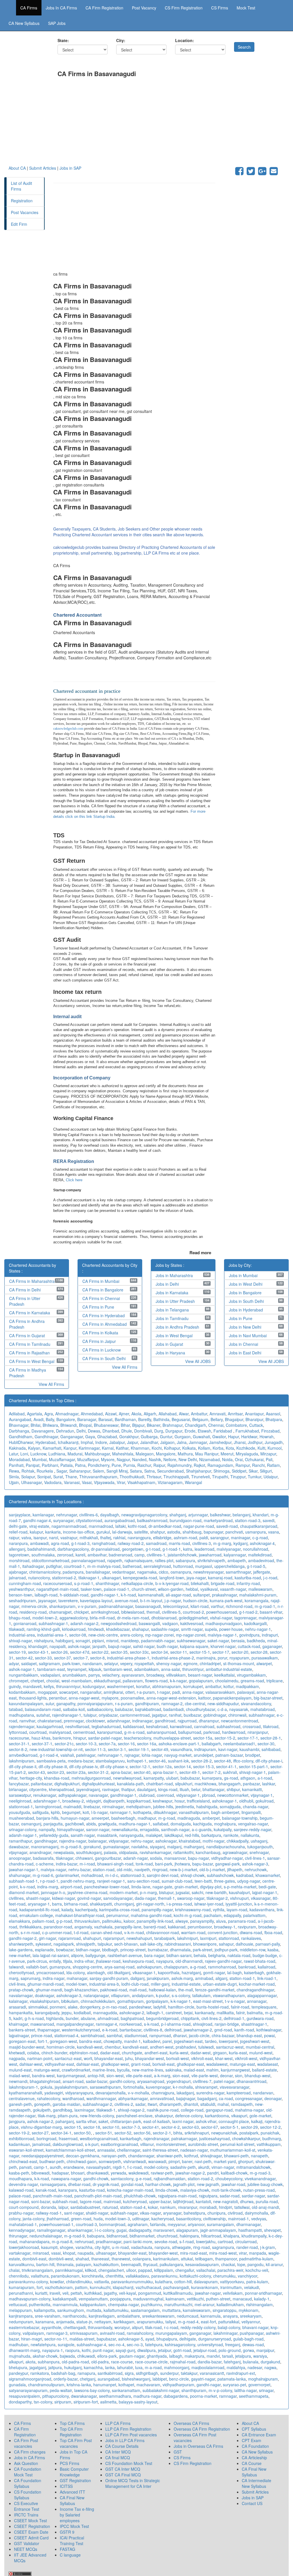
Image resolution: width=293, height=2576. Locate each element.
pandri (213, 2173)
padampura (73, 1572)
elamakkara (19, 1921)
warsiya (260, 2356)
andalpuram (143, 1995)
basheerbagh (123, 1818)
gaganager (272, 1646)
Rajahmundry (179, 1465)
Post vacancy (144, 8)
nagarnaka (147, 1572)
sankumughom (71, 2310)
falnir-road (240, 2007)
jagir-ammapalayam (218, 2230)
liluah (184, 1789)
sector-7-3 (131, 2127)
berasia (238, 1641)
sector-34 (160, 1652)
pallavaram (133, 1681)
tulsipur (90, 1715)
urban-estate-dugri (220, 1984)
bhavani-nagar (255, 2327)
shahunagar (20, 1875)
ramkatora (40, 2373)
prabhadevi (186, 2047)
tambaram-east (51, 1669)
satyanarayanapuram (28, 2390)
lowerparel (228, 2041)
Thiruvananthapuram (98, 1477)
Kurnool (275, 1448)
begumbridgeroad (162, 2018)
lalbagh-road (46, 1595)
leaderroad (204, 1549)
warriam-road (193, 1932)
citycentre (38, 1789)
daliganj (137, 1978)
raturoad (110, 2207)
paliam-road (43, 1921)
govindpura (249, 1635)
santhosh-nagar (175, 1829)
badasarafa (43, 1858)
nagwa (270, 2367)
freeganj (233, 2344)
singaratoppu (224, 2310)
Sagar (62, 1471)
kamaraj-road (220, 1578)
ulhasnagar (106, 2253)
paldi (204, 1538)
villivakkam (176, 1675)
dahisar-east (88, 2064)
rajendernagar (22, 1726)
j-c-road (270, 1578)
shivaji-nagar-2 (131, 2110)
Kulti (261, 1448)
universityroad (210, 2344)
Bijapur (138, 1425)
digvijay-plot (211, 1887)
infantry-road (248, 1583)
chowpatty (113, 2041)
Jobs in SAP (70, 168)
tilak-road (153, 2327)
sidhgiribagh (147, 2373)
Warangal (193, 1482)
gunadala (17, 2385)
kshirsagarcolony (180, 2344)
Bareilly (145, 1419)
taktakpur (189, 2373)
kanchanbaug (208, 1852)
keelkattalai (224, 1675)
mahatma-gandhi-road (151, 1915)
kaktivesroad (192, 1623)
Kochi (157, 1448)
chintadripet (210, 1663)
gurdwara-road (260, 2018)
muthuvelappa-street (172, 1738)
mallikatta (225, 2013)
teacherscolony (137, 1738)
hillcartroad (211, 2236)
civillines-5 (171, 1612)
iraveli (55, 2293)
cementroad (84, 1732)
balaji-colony (229, 2327)
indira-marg (48, 1887)
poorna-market (203, 2396)
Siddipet (239, 1471)
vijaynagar (18, 1852)
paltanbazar (41, 1784)
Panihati (16, 1465)
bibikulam (70, 2001)
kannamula (211, 2316)
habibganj (64, 1641)
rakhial (119, 1538)
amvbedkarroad (23, 1755)
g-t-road (153, 1549)
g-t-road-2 (248, 1612)
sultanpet (201, 1595)
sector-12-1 (140, 1766)
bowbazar (65, 1950)
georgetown (133, 1549)
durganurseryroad (215, 2339)
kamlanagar (43, 1515)
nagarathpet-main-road (57, 1589)
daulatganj (146, 1789)
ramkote (231, 1835)
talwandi (16, 1967)
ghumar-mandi (49, 1990)
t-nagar (164, 1692)
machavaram (148, 2385)
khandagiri (38, 1646)
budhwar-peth (52, 2161)
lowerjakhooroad (24, 2247)
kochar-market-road (257, 1984)
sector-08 (78, 1635)
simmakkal (38, 2007)
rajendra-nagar (73, 1841)
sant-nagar (74, 2213)
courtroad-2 (193, 1612)
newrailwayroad (127, 1778)
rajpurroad (187, 1721)
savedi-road (227, 1526)
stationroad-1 (21, 1807)
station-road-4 (133, 2207)
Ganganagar (72, 1437)
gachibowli (74, 1824)
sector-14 (182, 1766)
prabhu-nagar (21, 2213)
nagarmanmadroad (69, 1526)
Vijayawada (104, 1482)
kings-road (168, 1789)
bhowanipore (205, 1944)
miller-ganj (160, 1984)
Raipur (159, 1465)
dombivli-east (34, 2259)
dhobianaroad (164, 1618)
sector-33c (139, 1652)
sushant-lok (178, 1761)
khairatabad (190, 1841)
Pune (116, 1465)
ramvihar (27, 1721)
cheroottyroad (21, 1972)
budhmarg (272, 2138)
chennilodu (19, 2276)
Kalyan (34, 1448)
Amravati (217, 1414)
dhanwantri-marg (24, 2350)
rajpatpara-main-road (177, 2196)
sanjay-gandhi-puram (109, 1978)
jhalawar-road (108, 1961)
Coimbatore (236, 1425)
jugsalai (183, 1892)
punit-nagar (103, 2350)
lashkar (269, 1784)
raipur (14, 1538)
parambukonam (65, 2276)
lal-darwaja (122, 1532)
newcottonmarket (233, 1795)
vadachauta (142, 2247)
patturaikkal (229, 2322)
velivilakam (233, 2293)
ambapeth (237, 1560)
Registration (22, 201)
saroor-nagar (98, 1829)
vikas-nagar (150, 2213)
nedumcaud (188, 2316)
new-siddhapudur (223, 1704)
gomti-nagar (214, 1972)
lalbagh (176, 2356)
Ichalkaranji (68, 1442)
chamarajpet (60, 1612)
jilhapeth (235, 1869)
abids (91, 1824)
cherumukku (224, 2276)
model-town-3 (117, 2219)
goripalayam (157, 2001)
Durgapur (174, 1431)
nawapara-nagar (66, 2179)
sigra (129, 2373)
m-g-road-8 (62, 2241)
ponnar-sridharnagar (263, 2293)
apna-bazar (121, 1772)
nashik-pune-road (163, 2110)
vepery (126, 1663)
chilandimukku (79, 2282)
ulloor (131, 2270)
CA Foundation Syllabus (28, 2483)
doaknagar (44, 1995)
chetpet (37, 1681)
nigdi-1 (119, 2167)
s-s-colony (181, 1995)
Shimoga (221, 1471)
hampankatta (21, 2013)
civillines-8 (153, 2030)
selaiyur (111, 1663)
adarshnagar (118, 1721)
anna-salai (171, 1669)
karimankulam (166, 2259)
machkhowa (205, 1784)
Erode (190, 1431)
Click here (74, 1180)
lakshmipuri (187, 1938)
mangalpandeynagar (75, 2024)
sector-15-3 (203, 1766)
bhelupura (18, 2367)
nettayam (103, 2322)
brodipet (253, 1755)
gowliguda (107, 1824)
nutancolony (39, 1578)
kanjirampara (21, 2316)
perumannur (117, 1915)
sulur (50, 1704)
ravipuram (247, 1927)
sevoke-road (166, 2241)
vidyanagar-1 (188, 1795)
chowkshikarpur (246, 2138)
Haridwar (249, 1437)
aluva (221, 1921)
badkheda (256, 1641)
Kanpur (70, 1448)
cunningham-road (25, 1583)
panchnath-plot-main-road (98, 2196)
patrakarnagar (184, 2138)
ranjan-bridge (227, 2024)
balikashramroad (152, 1520)
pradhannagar (109, 2241)
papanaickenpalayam (232, 1698)
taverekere (68, 1600)
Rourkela (45, 1471)
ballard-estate (265, 2070)
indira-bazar (67, 1864)
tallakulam (201, 1995)
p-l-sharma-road (176, 2024)
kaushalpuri (239, 1892)
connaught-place (234, 2121)
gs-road (231, 1778)
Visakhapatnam (141, 1482)
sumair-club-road (177, 1881)
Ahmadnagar (67, 1414)
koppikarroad (139, 1801)
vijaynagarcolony (152, 1515)
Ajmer (124, 1414)
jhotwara (182, 1864)
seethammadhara (115, 2396)
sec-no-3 (135, 2344)
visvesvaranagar (234, 2087)
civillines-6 (89, 1515)
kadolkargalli (255, 1623)
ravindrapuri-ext (241, 2373)
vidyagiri (94, 1801)
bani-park (164, 1864)
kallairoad (267, 1967)
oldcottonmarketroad (51, 1560)
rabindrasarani (178, 1944)
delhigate (188, 2339)
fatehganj (232, 2362)
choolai (53, 1681)
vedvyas (259, 2219)
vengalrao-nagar (253, 1824)
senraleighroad (157, 1566)
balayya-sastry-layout (138, 2402)
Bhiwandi (69, 1425)
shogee (67, 2247)
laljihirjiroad (183, 2201)
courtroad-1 (74, 1566)
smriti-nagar (192, 1629)
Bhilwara (50, 1425)
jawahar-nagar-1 (24, 1869)
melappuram (20, 2310)
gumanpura (60, 1967)
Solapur (28, 1477)
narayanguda (131, 1835)
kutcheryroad (135, 2201)
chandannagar (141, 2156)
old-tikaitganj (119, 1972)
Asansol (273, 1414)
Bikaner (154, 1425)
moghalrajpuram (263, 2379)
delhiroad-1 (234, 2018)
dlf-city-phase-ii (23, 1766)
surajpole (66, 2344)
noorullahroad (256, 1549)
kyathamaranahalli (25, 2093)
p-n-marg (148, 1892)
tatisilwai (242, 2207)
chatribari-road (160, 1784)
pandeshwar (140, 2007)
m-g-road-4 (188, 2322)
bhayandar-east (109, 2058)
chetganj (88, 2379)
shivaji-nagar (20, 1641)
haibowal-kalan (162, 1990)
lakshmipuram (22, 1761)
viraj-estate (39, 1526)
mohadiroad (92, 1875)
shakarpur (164, 2116)
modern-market (124, 1892)
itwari (152, 2104)
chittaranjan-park (126, 2121)
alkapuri (16, 2362)
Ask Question (26, 2463)
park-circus (37, 1961)
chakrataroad (50, 1721)
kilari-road (200, 1606)
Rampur (243, 1465)
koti (86, 1812)
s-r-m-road (30, 1932)
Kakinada (17, 1448)
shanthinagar (107, 1583)
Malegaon (145, 1454)
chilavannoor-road (163, 1932)
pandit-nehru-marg (78, 1881)
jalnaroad (17, 1578)
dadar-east (110, 2053)
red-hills (192, 1835)
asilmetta (108, 2402)
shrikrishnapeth (211, 1560)
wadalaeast (268, 2064)
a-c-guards (202, 1829)
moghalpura (225, 1824)
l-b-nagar (99, 1812)
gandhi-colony (122, 2081)
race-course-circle (151, 2362)
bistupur (166, 1892)
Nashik (155, 1459)
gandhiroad (165, 1721)
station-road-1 (242, 1978)
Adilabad (17, 1414)
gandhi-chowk (96, 2179)
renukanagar (45, 1795)
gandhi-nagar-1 (105, 1595)
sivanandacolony (256, 1704)
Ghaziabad (107, 1437)
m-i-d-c (112, 1875)
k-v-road (27, 1887)
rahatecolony (48, 2098)
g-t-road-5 (256, 1566)
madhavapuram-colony (30, 2299)
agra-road (60, 1543)
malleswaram (260, 1589)
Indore (101, 1442)
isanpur (40, 1538)
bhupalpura (167, 2339)
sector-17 (221, 1652)
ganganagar (200, 2333)
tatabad (16, 1709)
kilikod (91, 2270)
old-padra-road (75, 2362)
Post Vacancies (25, 212)
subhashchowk (220, 1875)
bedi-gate (267, 1887)
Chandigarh (195, 1425)
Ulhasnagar (31, 1482)
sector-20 (240, 1652)
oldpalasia (128, 1852)
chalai (14, 2270)
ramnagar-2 (172, 1704)
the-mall (186, 1990)
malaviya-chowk (195, 2190)
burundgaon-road (186, 1520)
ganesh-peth (20, 2104)
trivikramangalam (37, 2270)
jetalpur (165, 2350)
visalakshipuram (44, 2001)
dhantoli (191, 2104)
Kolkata (189, 1448)
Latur (13, 1454)
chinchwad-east (23, 2161)
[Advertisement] (171, 125)
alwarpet (264, 1663)
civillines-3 (202, 1543)
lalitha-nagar (246, 2390)
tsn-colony (43, 2402)
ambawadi (39, 1543)
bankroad (247, 1967)
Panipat (33, 1465)
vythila (219, 1910)
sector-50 (82, 2133)
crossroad (252, 1726)
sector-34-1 (61, 2133)
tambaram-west (118, 1669)
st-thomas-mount (239, 1663)
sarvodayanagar (118, 1898)
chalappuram (176, 1967)
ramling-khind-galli (43, 1629)
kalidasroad (133, 1726)
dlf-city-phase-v (114, 1766)
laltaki (120, 1526)
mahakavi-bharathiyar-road (80, 1915)
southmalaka (43, 1555)
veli (65, 2293)
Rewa (14, 1471)
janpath (99, 1646)
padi (176, 1692)
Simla (14, 1477)
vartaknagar (20, 2253)
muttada (94, 2310)
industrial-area (22, 1635)
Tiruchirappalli (176, 1477)
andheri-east (156, 2053)
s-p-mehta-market (240, 1887)
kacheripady (86, 1910)
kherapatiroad (62, 1789)
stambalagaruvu (110, 1761)
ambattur (213, 1686)
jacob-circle (199, 2035)
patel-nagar (224, 2081)
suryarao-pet (234, 2385)
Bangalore (66, 1419)
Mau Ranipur (207, 1454)
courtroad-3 (86, 2224)
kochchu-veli (257, 2270)
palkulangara (171, 2264)
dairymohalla (257, 2213)
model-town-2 (45, 1618)
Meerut (227, 1454)
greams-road (252, 1681)
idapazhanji (123, 2287)
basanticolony (189, 2219)
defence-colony (189, 2116)
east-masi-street (208, 2001)
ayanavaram (133, 1675)
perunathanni (21, 2293)
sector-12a (162, 1766)
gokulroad (265, 1801)
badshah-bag (63, 2373)
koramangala (257, 1600)
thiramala (65, 2264)
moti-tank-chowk (226, 2190)
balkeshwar (220, 1515)
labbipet (160, 2379)
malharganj (194, 1847)
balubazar (124, 1709)
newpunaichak (224, 2133)
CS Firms (220, 8)
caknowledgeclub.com (68, 729)
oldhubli (246, 1801)
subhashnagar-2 (97, 2104)
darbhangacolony (73, 1549)
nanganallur (91, 1692)
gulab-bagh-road (248, 2339)
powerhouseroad (222, 1612)
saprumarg (30, 1978)
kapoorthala (169, 1972)
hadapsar (60, 2173)
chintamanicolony (45, 1572)
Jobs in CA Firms (61, 8)
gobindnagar (215, 1715)
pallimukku (112, 1921)
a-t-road (265, 1778)
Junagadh (274, 1442)
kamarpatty (154, 1778)
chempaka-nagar (123, 2304)
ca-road (226, 2098)
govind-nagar (89, 1898)
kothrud (191, 2156)
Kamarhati (52, 1448)
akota (30, 2362)
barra (57, 1904)
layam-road (237, 1910)
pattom (81, 2287)
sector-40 (142, 1772)
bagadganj (207, 2098)
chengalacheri (111, 2270)
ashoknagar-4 (262, 1543)
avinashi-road (112, 2333)
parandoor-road (58, 1927)
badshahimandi (41, 1549)
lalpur (63, 2207)
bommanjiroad (112, 2224)
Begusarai (181, 1419)
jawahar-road (233, 2184)
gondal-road (132, 2184)
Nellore (170, 1459)
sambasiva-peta (51, 1761)
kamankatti (252, 1789)
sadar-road (230, 2196)
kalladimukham (230, 2304)
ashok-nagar (79, 1646)
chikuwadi (86, 2356)
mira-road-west (223, 2253)
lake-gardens (21, 1950)
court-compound (24, 2207)
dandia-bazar (210, 2362)
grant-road (141, 2064)
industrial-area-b (104, 1984)
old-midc (124, 1869)
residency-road (33, 1612)
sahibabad (271, 1749)
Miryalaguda (247, 1454)
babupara (96, 2236)
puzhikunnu (152, 2304)
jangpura (17, 2121)
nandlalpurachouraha (226, 1847)
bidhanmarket (142, 2236)
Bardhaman (125, 1419)
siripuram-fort (86, 2402)
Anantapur (254, 1414)
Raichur (144, 1465)
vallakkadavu (137, 2276)
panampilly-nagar (157, 1910)
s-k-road (151, 2024)
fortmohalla (133, 2087)
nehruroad (84, 2241)
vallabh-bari (37, 1967)
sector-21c (64, 1744)
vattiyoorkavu (232, 2282)
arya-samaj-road (119, 1967)
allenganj (17, 1549)
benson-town (21, 1595)
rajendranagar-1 (67, 1715)
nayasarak (239, 1709)
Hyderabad (45, 1442)
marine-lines (104, 2070)
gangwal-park (227, 1864)
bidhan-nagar (88, 1950)
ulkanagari (111, 1578)
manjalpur (265, 2350)
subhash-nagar (124, 2213)
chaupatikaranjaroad (259, 1526)
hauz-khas (41, 1738)
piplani (98, 1641)
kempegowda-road (140, 1578)
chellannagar (129, 2150)
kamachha (93, 2367)
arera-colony (131, 1635)
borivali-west (178, 2058)
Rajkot (199, 1465)
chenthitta (114, 2276)
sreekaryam (251, 2316)
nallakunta (250, 1835)
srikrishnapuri (197, 2133)
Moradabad (19, 1459)
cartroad (225, 2241)
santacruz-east (68, 2058)
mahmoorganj (177, 2367)
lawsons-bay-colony (92, 2390)
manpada (258, 2253)
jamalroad (41, 2144)
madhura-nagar (147, 2396)
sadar (140, 2104)
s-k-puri (92, 2144)
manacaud (242, 2299)
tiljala (68, 1961)
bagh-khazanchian (81, 1990)
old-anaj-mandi (265, 2207)
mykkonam (249, 2310)
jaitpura (55, 2367)
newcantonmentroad (239, 1721)
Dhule (127, 1431)
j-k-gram (268, 2247)
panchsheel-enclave (134, 2116)
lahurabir (125, 2367)
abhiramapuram (167, 1686)
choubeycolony (229, 2179)
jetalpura (243, 2356)
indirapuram (205, 1749)
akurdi (204, 2167)
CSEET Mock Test (30, 2520)
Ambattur (199, 1414)
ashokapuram (149, 1967)
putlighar (54, 1566)
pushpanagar (252, 2333)
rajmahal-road (183, 2362)
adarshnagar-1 (47, 1801)
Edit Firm (19, 224)
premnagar (74, 1721)
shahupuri (92, 1938)
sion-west (115, 2076)
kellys (49, 1686)
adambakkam (146, 1669)
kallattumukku (116, 2310)
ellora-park (107, 2356)
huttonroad (183, 1566)
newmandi (18, 2081)
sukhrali (230, 1772)
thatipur (128, 1789)
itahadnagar (33, 1566)
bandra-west (43, 2076)
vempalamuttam (93, 2299)
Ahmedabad (92, 1414)
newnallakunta (125, 1829)
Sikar (253, 1471)
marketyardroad (218, 1520)
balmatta (255, 2013)
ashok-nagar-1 (22, 1669)
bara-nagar (154, 1955)
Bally (50, 1419)
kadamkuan (19, 2144)
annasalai (106, 2150)
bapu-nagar (198, 1858)
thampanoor (226, 2259)
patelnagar (86, 1755)
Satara (136, 1471)
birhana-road (76, 1904)
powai (269, 2035)
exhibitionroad (22, 2138)
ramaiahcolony (140, 2333)
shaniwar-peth (169, 2156)
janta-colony (33, 2219)
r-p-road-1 (49, 1881)
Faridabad (223, 1431)
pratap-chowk (21, 1990)
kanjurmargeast (71, 2076)
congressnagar (249, 2098)
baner (187, 2161)
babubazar (190, 1778)
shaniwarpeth (21, 1944)
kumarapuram (22, 2287)
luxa (139, 2367)
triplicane (275, 1681)
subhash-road (65, 2201)
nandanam (92, 1663)
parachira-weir (230, 2270)
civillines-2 (124, 2104)
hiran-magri (32, 2339)
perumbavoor (200, 1927)
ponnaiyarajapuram (95, 1704)
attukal (187, 2259)
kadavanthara (262, 1910)
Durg (159, 1431)
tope (241, 2264)
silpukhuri (184, 1784)
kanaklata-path (130, 1784)
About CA (17, 168)
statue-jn (84, 2322)
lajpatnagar (19, 2035)
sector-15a (203, 1738)
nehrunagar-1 (110, 1755)
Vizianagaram (170, 1482)
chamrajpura (163, 2093)
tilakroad (271, 1726)
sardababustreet (85, 2207)
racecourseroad (58, 1583)
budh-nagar (167, 1646)
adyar (14, 1663)
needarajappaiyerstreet (42, 2156)
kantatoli (203, 2201)
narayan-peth (114, 2156)
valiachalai (206, 2270)
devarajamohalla (111, 2093)
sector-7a (107, 1744)
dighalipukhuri (67, 1784)
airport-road (71, 1887)
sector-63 (190, 2127)
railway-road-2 (131, 1543)
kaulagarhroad (50, 1726)
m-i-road (87, 1864)
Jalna (182, 1442)
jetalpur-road (205, 2350)
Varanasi (72, 1482)
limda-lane (141, 1887)
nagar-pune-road (199, 1526)
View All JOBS (198, 1361)
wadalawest (217, 2064)
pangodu (256, 2264)
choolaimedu (227, 1681)
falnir (240, 2013)
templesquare (264, 2007)
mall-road (138, 1990)
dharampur (209, 1721)
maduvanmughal (148, 2299)
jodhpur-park (226, 1950)
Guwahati (201, 1437)
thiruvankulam (87, 1921)
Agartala (34, 1414)
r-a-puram (146, 1692)
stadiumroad (136, 2035)
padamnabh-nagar (158, 1641)
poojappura (120, 2299)
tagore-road (91, 2201)
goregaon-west (63, 2041)
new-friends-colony (97, 2116)
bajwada (67, 2356)
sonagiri (83, 1641)
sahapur (226, 1944)
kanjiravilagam (102, 2316)
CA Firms (29, 8)
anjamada (65, 2322)
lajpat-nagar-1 (265, 1892)
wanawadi (157, 2161)
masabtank (107, 1835)
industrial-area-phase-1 (128, 1658)
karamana (45, 2322)
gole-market (260, 2116)
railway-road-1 (49, 2213)
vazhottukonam (59, 2287)
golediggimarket (193, 1618)
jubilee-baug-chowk (265, 2184)
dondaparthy (20, 2402)
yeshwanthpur (21, 1589)
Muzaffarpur (88, 1459)
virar (243, 2253)
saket (103, 2121)
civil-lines (17, 1984)
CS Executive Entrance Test (27, 2506)
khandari (261, 1515)
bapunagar (213, 1532)
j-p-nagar (173, 1600)
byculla (123, 2070)
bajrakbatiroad (148, 1709)
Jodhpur (255, 1442)
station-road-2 (200, 2179)
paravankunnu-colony (28, 2282)
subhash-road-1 (23, 1881)
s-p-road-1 (84, 1583)
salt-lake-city (151, 1944)
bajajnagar (186, 2098)
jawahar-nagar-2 (190, 2173)
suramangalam (220, 2224)
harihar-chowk (158, 2184)
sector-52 (123, 2133)
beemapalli (131, 2264)
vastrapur (69, 1538)
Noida (227, 1459)
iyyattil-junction (239, 1904)
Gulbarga (149, 1437)
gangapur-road (219, 2110)
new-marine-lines (148, 2070)
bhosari (78, 2173)
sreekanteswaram (158, 2316)
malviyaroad (60, 1732)
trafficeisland (198, 1801)
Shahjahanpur (199, 1471)
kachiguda (202, 1824)
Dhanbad (111, 1431)
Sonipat (44, 1477)
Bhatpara (274, 1419)
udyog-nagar (249, 1881)
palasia (110, 1852)
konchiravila (93, 2276)
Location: (185, 40)
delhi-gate (18, 1526)
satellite (141, 1532)
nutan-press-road (259, 2190)
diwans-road (251, 1932)
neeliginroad (20, 1801)
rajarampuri (114, 1938)
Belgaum (200, 1419)
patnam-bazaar (229, 1755)
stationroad (229, 1938)
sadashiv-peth (183, 2167)
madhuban (19, 2344)
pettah (76, 2293)
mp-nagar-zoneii (191, 1635)
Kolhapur (172, 1448)
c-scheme (45, 1864)
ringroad (160, 1869)
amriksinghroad (105, 1612)
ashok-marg (182, 1978)
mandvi (213, 2356)
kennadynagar (22, 2230)
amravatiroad (162, 2098)
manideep (130, 1641)
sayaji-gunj (125, 2350)
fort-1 (43, 2041)
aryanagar (172, 2213)
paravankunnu (164, 2276)
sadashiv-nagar (165, 1629)
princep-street (133, 1950)
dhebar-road (79, 2184)
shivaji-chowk (193, 1875)
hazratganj (191, 1972)
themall (153, 1612)
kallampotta (44, 2310)
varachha (84, 2247)
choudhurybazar (201, 1709)
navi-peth (203, 2161)
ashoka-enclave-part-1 (179, 1744)
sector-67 (210, 2127)
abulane (88, 2018)
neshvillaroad (77, 1726)
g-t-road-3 (80, 1543)
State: (63, 40)
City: (121, 40)
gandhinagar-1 (123, 1795)
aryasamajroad (151, 2081)
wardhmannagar (101, 2098)
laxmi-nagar (183, 2121)
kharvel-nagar (223, 1646)
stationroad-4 (66, 2035)
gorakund (92, 1847)
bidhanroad (117, 2236)
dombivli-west (61, 2259)
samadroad (156, 1543)
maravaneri (164, 2230)
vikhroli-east (202, 2058)
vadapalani (50, 1675)
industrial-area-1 (52, 1635)
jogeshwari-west (255, 2041)
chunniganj (124, 1904)
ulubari (172, 1778)
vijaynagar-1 (262, 1795)
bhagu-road (19, 1618)
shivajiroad (203, 2024)
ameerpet (100, 1818)
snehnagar (259, 1852)
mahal (223, 2104)
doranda (48, 2207)
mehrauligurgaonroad (91, 1778)
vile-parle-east (139, 2076)
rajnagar (132, 1755)
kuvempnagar (158, 2087)
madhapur (147, 1818)
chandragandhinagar (255, 1990)
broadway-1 (225, 1927)
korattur (143, 1686)
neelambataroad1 (239, 1744)
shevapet (272, 2230)
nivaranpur (188, 2207)
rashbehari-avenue (125, 1955)
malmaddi (72, 1807)
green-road (81, 2219)
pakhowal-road (114, 1990)
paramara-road (242, 1921)
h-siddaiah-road (74, 1595)
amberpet (211, 1818)
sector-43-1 (38, 1652)
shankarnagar (80, 2230)
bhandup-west (258, 2076)
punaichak (270, 2133)
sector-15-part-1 (254, 1766)
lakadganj (185, 2093)
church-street (144, 1589)
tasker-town (91, 1589)
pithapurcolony (56, 2396)
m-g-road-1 (265, 1606)
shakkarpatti (101, 1904)
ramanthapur (20, 1841)
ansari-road (73, 2081)
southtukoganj (89, 1852)
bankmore (62, 1738)
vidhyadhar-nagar (227, 1858)
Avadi (38, 1419)
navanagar (98, 1795)
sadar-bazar (97, 2081)
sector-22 (100, 1652)
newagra (129, 1515)
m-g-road (167, 1818)
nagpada (17, 2058)
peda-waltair (61, 2390)
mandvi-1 (132, 2041)
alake (73, 2007)
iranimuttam (231, 2287)
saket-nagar (218, 1641)
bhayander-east (132, 2253)
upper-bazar (160, 2201)
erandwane (74, 2167)
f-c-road (134, 2167)
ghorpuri (246, 2161)
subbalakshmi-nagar (161, 2390)
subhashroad (228, 1726)
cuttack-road (249, 1646)
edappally (232, 1915)
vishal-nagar (221, 1618)
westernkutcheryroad (81, 2030)
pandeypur (18, 2373)
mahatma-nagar (249, 2110)
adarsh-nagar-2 (84, 1623)
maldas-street (82, 2339)
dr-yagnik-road (106, 2184)
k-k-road (42, 2179)
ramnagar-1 (120, 1812)
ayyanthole (51, 2327)
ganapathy (66, 1704)
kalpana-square (194, 1646)
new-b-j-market (183, 1869)
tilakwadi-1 (106, 2110)
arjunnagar (198, 1515)
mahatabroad (263, 1709)
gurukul (103, 1532)
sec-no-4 (116, 2344)
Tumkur (255, 1477)
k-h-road (128, 1595)
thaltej (106, 1538)
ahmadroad (108, 2018)
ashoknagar (166, 1841)
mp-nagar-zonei (159, 1635)
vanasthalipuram (194, 1812)
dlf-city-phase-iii (53, 1766)
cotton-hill (183, 2282)
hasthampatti (250, 2230)
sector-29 (249, 2127)
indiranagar (142, 1721)
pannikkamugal (69, 2270)
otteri (130, 1692)
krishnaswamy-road (193, 1910)
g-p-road (64, 1921)
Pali (269, 1459)
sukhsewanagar (191, 1641)
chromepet (19, 1681)
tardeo (211, 2041)
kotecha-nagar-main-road (130, 2190)
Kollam (204, 1448)
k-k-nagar (178, 1681)
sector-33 (43, 1658)
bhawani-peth (236, 2156)
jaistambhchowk (182, 1555)
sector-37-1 (42, 1744)
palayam (84, 2264)
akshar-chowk (45, 2356)
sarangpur (219, 1538)
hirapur (80, 1738)
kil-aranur (274, 2264)
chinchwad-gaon (82, 2161)
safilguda (40, 1812)
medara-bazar (81, 1761)
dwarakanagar (84, 2396)
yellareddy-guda (54, 1835)
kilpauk (95, 1669)
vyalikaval (209, 1589)
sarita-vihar (86, 2121)
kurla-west (179, 2053)
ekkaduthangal (107, 1681)
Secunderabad (170, 1471)
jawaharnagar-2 (198, 2030)
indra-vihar (84, 1961)
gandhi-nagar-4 (37, 1520)
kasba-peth (19, 2173)
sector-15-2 (225, 1738)
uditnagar (141, 2219)
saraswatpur (20, 1795)
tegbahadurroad (106, 1726)
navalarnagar (21, 1995)
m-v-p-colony (220, 2390)
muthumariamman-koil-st (233, 2150)
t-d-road (81, 1932)
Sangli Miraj (117, 1471)
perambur (58, 1698)
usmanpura (256, 1532)
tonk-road (144, 1864)
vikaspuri (239, 2116)
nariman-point (40, 2058)
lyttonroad (18, 1732)
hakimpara (189, 2236)
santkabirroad (110, 2373)
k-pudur (163, 1995)
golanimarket (67, 1875)
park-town (71, 1663)
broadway (155, 1675)
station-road (104, 1869)
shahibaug (192, 1532)
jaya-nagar (196, 1578)
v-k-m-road (134, 1932)
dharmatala (180, 1950)
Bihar (125, 1425)
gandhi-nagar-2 (23, 1938)
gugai (121, 2230)
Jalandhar (149, 1442)
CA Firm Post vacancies (26, 2443)
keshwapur (163, 1801)
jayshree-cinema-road (87, 1892)
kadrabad (245, 1875)
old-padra (100, 2362)
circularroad (246, 2241)
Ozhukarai (254, 1459)
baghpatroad (132, 2018)
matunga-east (242, 2064)
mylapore (110, 1698)
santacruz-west (230, 2047)
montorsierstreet (171, 2144)
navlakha (139, 1847)
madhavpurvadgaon (224, 1623)
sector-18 (92, 2127)
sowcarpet (69, 1692)
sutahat (43, 1715)
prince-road (42, 2035)
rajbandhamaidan (170, 2179)
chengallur (185, 2270)
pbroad (208, 1795)
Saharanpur (80, 1471)
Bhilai (35, 1425)
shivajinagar (211, 2156)
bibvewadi (40, 2173)
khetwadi (17, 2053)
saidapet (29, 1663)
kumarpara (212, 1778)
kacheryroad (163, 2219)
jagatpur (159, 1715)
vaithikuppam (269, 2144)
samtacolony (122, 2179)
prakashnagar (224, 1595)
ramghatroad (104, 1543)
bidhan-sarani (179, 1955)
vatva (26, 1538)
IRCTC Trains (26, 2515)
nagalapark (64, 1944)
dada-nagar (145, 1898)
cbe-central (195, 1704)
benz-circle (179, 2379)
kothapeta (142, 1812)
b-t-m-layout (151, 1600)
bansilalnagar (98, 1572)
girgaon (220, 2053)
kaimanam (175, 2299)
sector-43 (36, 1772)
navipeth (142, 1869)
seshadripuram (22, 1600)
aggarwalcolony (74, 1618)
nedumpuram (21, 2322)
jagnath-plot (184, 2184)
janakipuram (158, 1978)
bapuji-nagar (119, 1646)
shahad (82, 2259)
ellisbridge (162, 1538)
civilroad (235, 2213)
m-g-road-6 (43, 1875)
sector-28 (259, 1652)
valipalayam (33, 2333)
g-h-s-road (34, 2018)
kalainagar (18, 2001)
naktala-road (239, 1955)
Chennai (216, 1425)
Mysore (108, 1459)
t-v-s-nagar (235, 2001)
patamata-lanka (232, 2379)
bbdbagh (110, 1950)
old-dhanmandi (189, 1961)
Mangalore (166, 1454)
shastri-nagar (38, 1898)
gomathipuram (130, 2001)
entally (55, 1961)
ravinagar (111, 1789)
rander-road (247, 2247)
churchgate (132, 2053)
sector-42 (24, 1658)
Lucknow (38, 1454)
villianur (147, 2144)
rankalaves (251, 1938)
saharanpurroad (161, 1732)
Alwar (184, 1414)
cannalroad (204, 1726)
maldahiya (236, 2367)
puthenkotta (40, 2304)
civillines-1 (156, 1555)
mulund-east (20, 2070)
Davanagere (43, 1431)
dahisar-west (31, 2064)
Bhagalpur (234, 1419)
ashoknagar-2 (132, 2013)
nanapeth (260, 2156)
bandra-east (90, 2041)
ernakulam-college (36, 1915)
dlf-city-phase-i (269, 1761)
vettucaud (18, 2304)
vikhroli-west (246, 2058)
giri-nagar (47, 1938)
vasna (274, 1532)
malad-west (19, 2076)
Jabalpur (117, 1442)
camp (139, 1555)
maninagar (240, 1538)
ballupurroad (190, 1732)
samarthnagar (238, 1572)
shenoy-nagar (169, 1663)
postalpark (249, 2133)
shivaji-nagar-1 (253, 1772)
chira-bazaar (223, 2035)
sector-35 (119, 1652)
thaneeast (100, 2259)
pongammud (150, 2293)
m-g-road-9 (71, 1847)
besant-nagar (200, 1675)
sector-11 (179, 1652)
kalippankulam (93, 2304)
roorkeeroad (130, 2024)
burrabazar (158, 1950)
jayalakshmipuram (71, 2087)
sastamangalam (145, 2310)
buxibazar (192, 1715)
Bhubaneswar (106, 1425)
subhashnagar (262, 1715)
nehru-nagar (142, 1841)
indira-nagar (54, 1978)
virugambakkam (251, 1675)
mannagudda (105, 2013)
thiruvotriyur (193, 1669)
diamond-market (24, 1892)
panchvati (234, 1532)
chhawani (84, 1858)
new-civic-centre (103, 1635)
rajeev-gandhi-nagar (223, 1961)
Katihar (122, 1448)
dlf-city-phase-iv (83, 1766)
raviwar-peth (162, 2173)
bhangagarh (230, 1784)
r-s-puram (124, 1704)
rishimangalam (259, 2304)
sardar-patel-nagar (105, 1738)
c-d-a (222, 1709)
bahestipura (194, 2213)
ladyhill (160, 2007)
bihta (178, 2133)
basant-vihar (271, 1612)
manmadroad (101, 1526)
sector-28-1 (271, 1738)
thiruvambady (100, 2327)
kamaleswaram (197, 2310)
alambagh (96, 1972)
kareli (80, 1555)
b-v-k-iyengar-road (172, 1583)
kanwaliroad (181, 1726)
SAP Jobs (57, 23)
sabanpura (185, 1560)
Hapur (233, 1437)
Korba (218, 1448)
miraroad (41, 2253)
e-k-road (110, 2030)
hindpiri (225, 2207)
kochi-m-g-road (188, 1915)
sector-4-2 (171, 2127)
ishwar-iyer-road (209, 1904)
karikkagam (124, 2322)
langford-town (172, 1578)
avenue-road (126, 1600)
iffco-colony (243, 1761)
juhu (129, 2058)
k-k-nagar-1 (181, 2001)
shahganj (178, 1515)
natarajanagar (96, 1995)
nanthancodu (75, 2316)
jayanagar (47, 1600)
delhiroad (173, 2030)
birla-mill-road (102, 1618)
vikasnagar (261, 1898)
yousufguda (19, 1812)
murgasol (204, 1566)
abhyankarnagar (133, 2098)
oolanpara (142, 2259)
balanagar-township (240, 1818)
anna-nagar (193, 1692)
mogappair (47, 1692)
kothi (86, 2350)
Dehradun (65, 1431)
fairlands (158, 2224)
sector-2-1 (162, 2133)
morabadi (208, 2207)
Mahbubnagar (97, 1454)
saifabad (161, 1824)
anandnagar (40, 1852)
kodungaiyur (94, 1686)
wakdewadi (138, 2173)
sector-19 (17, 1652)
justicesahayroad (214, 2138)
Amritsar (235, 1414)
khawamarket (268, 1875)
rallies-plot (164, 1560)
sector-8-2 (18, 1749)
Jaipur (132, 1442)
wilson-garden (171, 1589)
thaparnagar (48, 2030)
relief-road (18, 1532)
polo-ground (230, 2350)
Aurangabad (20, 1419)
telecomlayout (176, 1606)
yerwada (118, 2173)
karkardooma (217, 2116)
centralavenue (22, 2098)
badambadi (174, 1709)
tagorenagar (245, 1618)
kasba (273, 1950)
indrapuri (270, 1635)
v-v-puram (87, 1606)
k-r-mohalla (183, 2087)
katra (188, 1549)
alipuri (137, 2327)
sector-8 (97, 1658)
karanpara (68, 2190)
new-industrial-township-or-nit (56, 1749)
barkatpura (211, 1835)
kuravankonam (205, 2287)
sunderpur (169, 2373)
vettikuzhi (195, 2299)
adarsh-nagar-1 (23, 1835)
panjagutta (53, 1824)
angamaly (83, 1927)
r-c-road (171, 2327)
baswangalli (149, 1623)
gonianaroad (25, 1623)
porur (222, 1658)
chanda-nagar (256, 1807)
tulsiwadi (206, 2047)
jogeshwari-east (188, 2041)
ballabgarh (211, 1744)
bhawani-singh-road (115, 1864)
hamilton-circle (181, 2007)
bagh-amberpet (225, 1812)
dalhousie (245, 1944)
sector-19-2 (19, 2133)
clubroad (147, 1795)
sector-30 (266, 1744)
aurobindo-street (203, 2144)
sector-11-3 (95, 1749)
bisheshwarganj (136, 2379)
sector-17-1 (248, 1738)
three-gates (224, 1881)
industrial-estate (186, 1984)
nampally (47, 1829)
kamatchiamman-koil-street (70, 2150)
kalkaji (257, 2121)
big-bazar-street (268, 1698)
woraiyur (122, 2327)
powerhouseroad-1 (56, 2224)
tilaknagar (65, 1858)
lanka (110, 2367)
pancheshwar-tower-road (107, 1887)
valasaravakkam (220, 1692)
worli (88, 2058)
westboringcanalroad (99, 2138)
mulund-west (261, 2053)
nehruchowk (256, 1869)
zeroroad (65, 1555)
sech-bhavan (126, 1944)
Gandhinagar (46, 1437)
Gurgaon (183, 1437)
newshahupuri (139, 1938)
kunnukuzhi (100, 2287)
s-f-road (187, 2241)
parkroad (212, 1732)
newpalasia (64, 1852)
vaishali (67, 1755)
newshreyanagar (208, 1572)
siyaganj (157, 1847)
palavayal (246, 1692)
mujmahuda (20, 2356)
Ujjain (14, 1482)
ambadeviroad (261, 1560)
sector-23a (76, 1772)
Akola (136, 1414)
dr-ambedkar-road (165, 1526)
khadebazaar (118, 1629)
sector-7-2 (211, 1772)
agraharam (138, 2224)
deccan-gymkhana (83, 2156)
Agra (49, 1414)
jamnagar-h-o (53, 1892)
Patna (80, 1465)
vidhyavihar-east (59, 2064)
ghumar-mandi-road (45, 1984)
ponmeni (58, 2007)
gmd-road (223, 2030)
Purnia (129, 1465)
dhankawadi (98, 2173)
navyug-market (178, 1755)
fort (40, 2287)
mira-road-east (193, 2253)
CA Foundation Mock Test (28, 2472)
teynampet (77, 1669)
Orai (239, 1459)
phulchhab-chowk (140, 2196)
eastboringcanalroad (119, 2144)
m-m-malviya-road (104, 1566)
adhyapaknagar (72, 1795)
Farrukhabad (247, 1431)
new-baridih (216, 1892)
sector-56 (142, 2133)
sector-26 (59, 1652)
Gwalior (219, 1437)
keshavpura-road (138, 1961)
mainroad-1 (238, 2219)
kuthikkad (93, 2293)
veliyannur (251, 2322)
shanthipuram (194, 2390)
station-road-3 (248, 1520)
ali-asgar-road (178, 1595)
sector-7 (81, 1658)
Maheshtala (123, 1454)
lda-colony (76, 1972)
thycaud (150, 2264)
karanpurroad (110, 1732)
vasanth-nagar (233, 1589)
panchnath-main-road (53, 2196)
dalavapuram (206, 2282)
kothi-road (137, 1526)
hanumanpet (105, 2385)
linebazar (92, 1807)
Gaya (90, 1437)
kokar (153, 2207)
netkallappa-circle (137, 1583)
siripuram (63, 2402)
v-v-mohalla (138, 2093)
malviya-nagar (53, 1869)
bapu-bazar (203, 1864)
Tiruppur (238, 1477)
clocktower (95, 1721)
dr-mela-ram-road (133, 1618)
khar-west (224, 2058)
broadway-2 (73, 1801)
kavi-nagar (228, 1749)
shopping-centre (87, 1967)
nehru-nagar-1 (258, 1629)
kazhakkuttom (106, 2264)
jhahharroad (58, 2219)
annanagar (257, 2001)
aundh (56, 2167)
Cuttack (256, 1425)
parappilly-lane (128, 1927)
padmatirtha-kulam (256, 2259)
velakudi (252, 2287)
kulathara (164, 2282)
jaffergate (262, 1572)
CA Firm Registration (104, 8)
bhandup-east (249, 2035)
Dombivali (143, 1431)
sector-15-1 (200, 1652)
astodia (174, 1532)
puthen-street (218, 2299)
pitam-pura (68, 2116)
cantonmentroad (135, 1715)
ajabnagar (18, 1572)
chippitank (190, 2018)
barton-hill (45, 2264)
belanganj (241, 1515)
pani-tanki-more (138, 2241)
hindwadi (96, 1629)
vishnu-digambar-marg (41, 2127)
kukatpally (223, 1829)
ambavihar (97, 1555)
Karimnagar (89, 1448)
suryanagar (63, 1520)
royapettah (144, 1663)
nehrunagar (67, 1515)
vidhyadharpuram (178, 2385)
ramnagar (228, 2396)
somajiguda (230, 1807)
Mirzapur (268, 1454)
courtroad (38, 1732)
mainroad (112, 2201)
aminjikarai (113, 1692)
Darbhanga (19, 1431)
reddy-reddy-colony (198, 2327)
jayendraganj (88, 1789)
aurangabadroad (120, 1520)
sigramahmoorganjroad (30, 2379)
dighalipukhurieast (98, 1784)
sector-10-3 (86, 1744)
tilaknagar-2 (217, 1898)
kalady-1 (262, 2299)
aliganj (221, 1978)
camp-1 (41, 2167)
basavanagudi (148, 1606)
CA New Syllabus (24, 23)
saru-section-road (143, 1881)
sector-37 (63, 1658)
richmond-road (239, 1606)
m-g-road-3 (260, 2173)
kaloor (129, 1921)
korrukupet (193, 1686)
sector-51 (104, 2133)
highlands (55, 2018)
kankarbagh (131, 2138)
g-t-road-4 (49, 1755)
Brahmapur (173, 1425)
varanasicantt (212, 2373)
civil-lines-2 (211, 2018)
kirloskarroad (74, 1629)
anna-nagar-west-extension (171, 1698)
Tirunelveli (200, 1477)
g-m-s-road (134, 1732)
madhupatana (21, 1715)
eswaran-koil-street (26, 2150)
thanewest (121, 2259)
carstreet (174, 2013)
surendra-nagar (210, 2093)
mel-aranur (204, 2304)
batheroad (132, 1566)
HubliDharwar (21, 1442)
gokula (46, 2087)
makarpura (194, 2356)
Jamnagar (198, 1442)
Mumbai (39, 1459)
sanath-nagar (83, 1835)
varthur (217, 1606)
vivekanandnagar (260, 2179)
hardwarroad (234, 1732)
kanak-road (46, 2190)
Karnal (108, 1448)
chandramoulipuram (46, 2385)
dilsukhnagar (165, 1812)
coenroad (165, 1795)
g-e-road (143, 2179)
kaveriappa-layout (96, 1600)
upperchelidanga (229, 1566)
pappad (145, 2270)
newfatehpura (43, 2344)
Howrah (267, 1437)
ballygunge (95, 1955)
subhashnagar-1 (53, 1623)
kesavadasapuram (202, 2264)
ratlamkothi (183, 1852)
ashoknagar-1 (224, 1801)
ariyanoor (196, 2224)
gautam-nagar (132, 2356)
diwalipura (146, 2350)
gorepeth (42, 2104)
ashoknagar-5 (131, 2339)
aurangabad (109, 2379)
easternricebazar (24, 2327)
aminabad (204, 1978)
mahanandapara (34, 2241)
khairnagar (18, 2024)
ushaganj (259, 1841)
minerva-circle (34, 1606)
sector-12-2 (270, 2127)
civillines (16, 1898)
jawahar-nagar (208, 2293)
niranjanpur (258, 1732)
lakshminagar (225, 2333)
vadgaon (170, 1623)
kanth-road (244, 2030)
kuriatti (41, 2293)
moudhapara (20, 2179)
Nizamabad (209, 1459)
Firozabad (270, 1431)
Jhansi (240, 1442)
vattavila (102, 2282)
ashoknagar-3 (69, 1995)
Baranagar (87, 1419)
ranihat (175, 1715)
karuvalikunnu (21, 2264)
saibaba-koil (74, 1709)
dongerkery (90, 2007)
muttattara (171, 2310)
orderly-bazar (66, 2379)
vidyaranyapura (79, 2093)
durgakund (270, 2362)
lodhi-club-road (135, 1984)
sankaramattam (126, 2390)
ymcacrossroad (50, 1972)
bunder (72, 2018)
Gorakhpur (129, 1437)
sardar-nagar (253, 2196)
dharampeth (170, 2104)
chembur (113, 2047)
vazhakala (103, 1927)
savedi (269, 1520)
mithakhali (89, 1538)
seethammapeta (254, 2396)
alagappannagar (262, 1995)
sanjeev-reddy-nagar (253, 1829)
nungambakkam (23, 1675)
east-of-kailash (157, 2121)
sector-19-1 (139, 1749)
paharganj (65, 2121)
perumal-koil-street (237, 2144)
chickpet (81, 1612)
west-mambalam (77, 1681)
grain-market (186, 1887)
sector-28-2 (201, 1761)
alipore (77, 1955)
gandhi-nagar (209, 2385)
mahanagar (77, 1978)
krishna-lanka (79, 2385)
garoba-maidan (67, 2104)
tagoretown (19, 1555)
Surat (58, 1477)
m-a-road (153, 2367)
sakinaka (173, 2070)
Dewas (94, 1431)
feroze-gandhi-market (215, 1990)
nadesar (255, 2367)
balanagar (97, 1841)
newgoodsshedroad (119, 1623)
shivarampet (206, 2087)
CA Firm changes (30, 2452)
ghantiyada (157, 2356)
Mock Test (246, 8)
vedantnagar (123, 1572)
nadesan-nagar (194, 2150)
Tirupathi (220, 1477)
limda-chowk (167, 2190)
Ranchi (258, 1465)
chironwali (237, 1715)
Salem (98, 1471)
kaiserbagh (254, 1972)
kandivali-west (90, 2047)
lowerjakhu (206, 2241)
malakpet (154, 1835)
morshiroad (19, 1560)
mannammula (65, 2304)
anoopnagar (20, 1858)
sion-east (181, 2076)
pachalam (213, 1915)
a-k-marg (162, 2076)
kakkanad (177, 1927)
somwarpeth (110, 2161)
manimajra (206, 1658)
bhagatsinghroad (45, 2081)
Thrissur (154, 1477)
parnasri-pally (268, 1944)
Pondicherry (99, 1465)
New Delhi (188, 1459)
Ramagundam (220, 1465)
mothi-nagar (213, 1841)
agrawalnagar (235, 1852)
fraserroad (68, 2138)
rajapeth (115, 1560)
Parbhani (50, 1465)
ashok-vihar (206, 2121)
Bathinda (161, 1419)
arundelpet (203, 1755)
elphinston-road (84, 2053)
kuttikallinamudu (178, 2293)
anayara (230, 2316)
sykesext (43, 1944)
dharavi (180, 2035)
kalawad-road (21, 2190)
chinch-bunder (54, 2053)
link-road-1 (267, 1978)
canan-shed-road (106, 1932)
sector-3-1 (117, 1749)
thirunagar (18, 2236)
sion (239, 2076)
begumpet (71, 1812)
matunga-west (47, 2070)
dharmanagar (249, 2224)
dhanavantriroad (252, 2081)
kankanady (205, 2013)
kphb (55, 1812)
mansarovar (175, 1858)
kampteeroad (239, 2093)
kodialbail (82, 2013)
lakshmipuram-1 (23, 2087)
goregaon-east (22, 2041)
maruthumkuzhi (178, 2304)
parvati (25, 2167)
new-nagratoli (225, 2201)
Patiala (67, 1465)
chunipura (216, 2213)
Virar (121, 1482)
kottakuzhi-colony (195, 2276)
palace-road (20, 2196)
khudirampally (254, 2236)
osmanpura (181, 1572)
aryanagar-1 (39, 1904)
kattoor (204, 1698)
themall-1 (166, 1898)
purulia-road (267, 2201)
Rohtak (28, 1471)
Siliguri (266, 1471)
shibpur (233, 1789)
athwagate (181, 2247)
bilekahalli (200, 1583)
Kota (230, 1448)
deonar (226, 2076)
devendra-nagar (23, 2184)
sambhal (114, 2035)
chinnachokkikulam (98, 2001)
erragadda (149, 1829)
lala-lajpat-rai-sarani (51, 1955)
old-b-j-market (212, 1869)
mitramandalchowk (253, 2167)
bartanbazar (130, 2030)
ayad (150, 2339)
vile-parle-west (205, 2076)
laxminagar (84, 2110)
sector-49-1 (190, 1772)
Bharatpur (254, 1419)
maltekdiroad (260, 1555)
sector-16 (126, 1744)
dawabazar (19, 1847)
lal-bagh (234, 1972)
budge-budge (265, 1955)
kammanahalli (151, 1595)
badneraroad (120, 1555)
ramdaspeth (242, 2104)
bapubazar (106, 2339)
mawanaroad (42, 2024)
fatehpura (154, 2344)
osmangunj (31, 1824)
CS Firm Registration (184, 8)
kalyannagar (235, 1555)
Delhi (81, 1431)
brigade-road (223, 1583)
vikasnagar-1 (144, 1972)
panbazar (251, 1784)
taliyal (171, 2322)
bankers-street (22, 2030)
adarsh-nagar (135, 1858)
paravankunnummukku (132, 2282)
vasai (56, 2253)
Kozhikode (246, 1448)
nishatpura (44, 1641)
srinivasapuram (84, 2333)
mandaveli (32, 1686)
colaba (33, 2053)
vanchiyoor (248, 2276)
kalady (67, 1910)
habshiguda (207, 1807)
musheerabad (21, 1818)
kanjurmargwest (235, 2070)
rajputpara (208, 2196)
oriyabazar (108, 1715)
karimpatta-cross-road (119, 1910)
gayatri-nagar (203, 2379)
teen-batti (203, 1881)
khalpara (231, 2236)
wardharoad (73, 2098)
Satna (150, 1471)
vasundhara (181, 1749)
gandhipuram (147, 1704)
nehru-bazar (79, 1869)
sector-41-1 (226, 1766)
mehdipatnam (138, 1807)
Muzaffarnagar (62, 1459)
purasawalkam (265, 1658)
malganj (174, 1847)
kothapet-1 (137, 1761)
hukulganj (73, 2367)
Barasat (105, 1419)
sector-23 (56, 1772)
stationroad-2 (64, 1578)
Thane (71, 1477)
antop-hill (96, 2076)
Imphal (87, 1442)
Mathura (185, 1454)
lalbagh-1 (155, 2013)
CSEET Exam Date (31, 2532)
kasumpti (49, 2247)
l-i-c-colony (104, 2230)
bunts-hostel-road (213, 2007)
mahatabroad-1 (23, 2224)
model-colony (156, 2167)
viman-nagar (223, 2167)
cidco (164, 1572)
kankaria (53, 1532)
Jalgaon (167, 1442)
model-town (76, 1984)
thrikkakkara (30, 1927)
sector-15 (73, 2127)
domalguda (181, 1824)
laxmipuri (208, 1938)
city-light (102, 2247)
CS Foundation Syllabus (28, 2495)
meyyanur (177, 2224)
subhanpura (49, 2362)
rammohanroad (222, 1967)
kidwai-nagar (64, 1898)
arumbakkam (74, 1675)
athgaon (248, 1778)
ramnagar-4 (106, 2024)
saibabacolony (100, 1709)
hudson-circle (195, 1600)
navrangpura (139, 1538)
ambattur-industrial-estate (229, 1669)
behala (200, 1955)
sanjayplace (20, 1515)
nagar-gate (162, 1887)
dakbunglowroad (68, 2144)
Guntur (166, 1437)
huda (98, 2219)
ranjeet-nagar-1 (111, 1881)
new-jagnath (208, 2184)
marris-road (179, 1543)
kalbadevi (152, 2041)
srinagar (266, 2390)
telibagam (204, 2259)
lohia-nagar (152, 1755)
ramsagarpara (53, 2184)
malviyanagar (229, 1549)
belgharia (217, 1955)
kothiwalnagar (269, 2030)
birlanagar (18, 1789)
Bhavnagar (19, 1425)
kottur (228, 1686)
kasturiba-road (248, 1578)
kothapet (126, 2385)
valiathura (40, 2276)
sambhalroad (93, 2035)
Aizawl (111, 1414)
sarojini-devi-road (163, 1875)
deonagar (273, 2098)
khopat (69, 2253)
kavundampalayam (26, 1704)
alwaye (182, 1921)
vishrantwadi (135, 2161)
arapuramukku (150, 2322)
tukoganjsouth (260, 1847)
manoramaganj (45, 1847)
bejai (188, 2013)
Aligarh (150, 1414)
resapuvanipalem (24, 2396)
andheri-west (162, 2047)
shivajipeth (86, 1944)
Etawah (204, 1431)
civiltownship (214, 2219)
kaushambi (249, 1749)
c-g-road (260, 1538)
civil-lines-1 (255, 1858)
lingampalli (251, 1812)
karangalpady (47, 2013)
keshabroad (157, 1726)
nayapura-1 (53, 2350)
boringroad (46, 2138)
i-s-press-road (179, 1904)
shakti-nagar (97, 2213)
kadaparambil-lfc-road (39, 1910)
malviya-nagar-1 (222, 1635)
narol (54, 1538)
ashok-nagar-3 (255, 1864)
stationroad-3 (132, 1875)
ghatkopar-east (190, 2064)
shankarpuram (62, 1606)
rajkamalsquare (138, 1560)
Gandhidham (21, 1437)
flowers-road (156, 1681)
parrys (94, 1675)
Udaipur (271, 1477)
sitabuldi (208, 2104)
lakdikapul (174, 1835)
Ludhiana (57, 1454)
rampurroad (160, 2035)
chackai (228, 2264)
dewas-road (253, 2344)
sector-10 (111, 2127)
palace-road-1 (117, 1589)
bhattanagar (213, 1789)
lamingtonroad (48, 1807)
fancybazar (19, 1784)
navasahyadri (98, 2167)
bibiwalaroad (133, 1612)
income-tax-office (79, 1532)
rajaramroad (70, 1938)
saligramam (50, 1663)
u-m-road (120, 2247)
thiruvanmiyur (68, 1686)
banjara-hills (47, 1818)
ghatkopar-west (115, 2064)
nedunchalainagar (46, 2236)
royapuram (239, 1658)
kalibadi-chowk (234, 2173)
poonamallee (132, 1698)
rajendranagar (156, 2138)
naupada (86, 2253)
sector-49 (160, 1749)
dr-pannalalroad (105, 1549)
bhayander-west (163, 2253)
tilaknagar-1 (89, 1578)
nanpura (162, 2247)
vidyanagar (119, 1841)
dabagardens (176, 2396)
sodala (156, 1858)
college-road (192, 2110)
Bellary (217, 1419)
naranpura (18, 1543)
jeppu (67, 2013)
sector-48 (222, 1761)
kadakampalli (65, 2299)
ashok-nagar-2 (40, 2121)
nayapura (165, 1961)
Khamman (140, 1448)
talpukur (105, 1944)
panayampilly (202, 1921)
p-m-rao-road (115, 2007)
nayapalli (58, 1646)
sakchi (197, 1892)
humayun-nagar (75, 1818)
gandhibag (63, 2110)
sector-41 (151, 2127)
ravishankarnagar (155, 1852)
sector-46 (157, 1761)
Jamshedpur (220, 1442)
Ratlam (273, 1465)
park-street (203, 1950)
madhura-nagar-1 (135, 1824)
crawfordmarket (76, 2070)
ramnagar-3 (57, 2333)
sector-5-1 (229, 2127)
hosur (180, 1801)
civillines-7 (202, 2081)
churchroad (167, 2236)
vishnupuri (239, 1898)
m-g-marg (222, 1543)
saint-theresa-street (160, 2150)
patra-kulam (257, 2282)
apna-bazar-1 (165, 1772)
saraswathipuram (105, 2087)
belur (196, 1789)
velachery (111, 1675)
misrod (112, 1641)
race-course (122, 2362)
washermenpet (120, 1686)
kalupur (36, 1532)
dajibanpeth (114, 1801)
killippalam (164, 2270)
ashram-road (185, 1538)
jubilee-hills (163, 1807)
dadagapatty (140, 2230)
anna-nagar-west (84, 1698)
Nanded (139, 1459)
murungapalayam (171, 2333)
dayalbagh (110, 1515)
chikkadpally (237, 1841)
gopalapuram (201, 1681)
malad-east (194, 2070)
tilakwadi (17, 1629)
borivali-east (164, 2064)
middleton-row (253, 1950)
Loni (24, 1454)
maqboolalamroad (208, 2367)
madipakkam (247, 1686)
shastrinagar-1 (254, 2024)
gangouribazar (108, 1858)
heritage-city (31, 1778)
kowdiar (57, 2282)
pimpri (174, 2161)
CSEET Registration (32, 2526)
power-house (231, 1629)
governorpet (259, 2385)
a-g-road (198, 1967)
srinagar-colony (23, 1829)
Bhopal (85, 1425)
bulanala (251, 2362)
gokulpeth (42, 2110)
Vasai (87, 1482)
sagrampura (223, 2247)
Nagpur (123, 1459)
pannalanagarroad (88, 1560)
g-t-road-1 (172, 1549)
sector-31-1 (19, 1744)
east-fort (208, 2322)
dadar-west (201, 2053)
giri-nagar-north (150, 1904)
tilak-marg (47, 2116)
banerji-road (155, 1927)
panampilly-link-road (155, 1921)
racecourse (19, 1738)
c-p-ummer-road (57, 1932)
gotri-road (182, 2350)
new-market (20, 1955)
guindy (15, 1686)
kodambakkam (22, 1692)
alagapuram (187, 2230)
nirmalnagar (113, 1807)
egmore (190, 1663)
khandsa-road (57, 1778)
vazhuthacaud (148, 2287)
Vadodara (53, 1482)
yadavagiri (54, 2093)
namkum (168, 2207)
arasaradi (17, 2007)
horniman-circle (61, 2047)
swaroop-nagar (191, 1898)
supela (211, 1629)
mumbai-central (260, 2047)
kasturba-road (92, 2190)
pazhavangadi (176, 2287)
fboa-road (273, 1932)
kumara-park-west (226, 1600)
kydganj (240, 1543)
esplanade (44, 1950)
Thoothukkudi (132, 1477)
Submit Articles (43, 168)
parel (167, 2041)
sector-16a (147, 1744)
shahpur (158, 1532)
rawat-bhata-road (260, 1961)
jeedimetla (185, 1807)
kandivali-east (135, 2047)
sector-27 (40, 2133)
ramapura (86, 2373)
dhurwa (247, 2201)
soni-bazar (41, 2201)
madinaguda (189, 1818)
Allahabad (168, 1414)
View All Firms (51, 1384)
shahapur (140, 1629)
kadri (18, 2018)
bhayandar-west (150, 2058)
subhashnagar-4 (91, 2344)
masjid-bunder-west (27, 2047)
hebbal (192, 1589)
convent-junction (223, 1932)
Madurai (75, 1454)
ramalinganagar (51, 2230)
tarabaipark (165, 1938)
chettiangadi (75, 2327)
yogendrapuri (179, 2081)
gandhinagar (46, 1841)
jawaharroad (210, 1555)
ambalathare (128, 2316)
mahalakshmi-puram (258, 1595)
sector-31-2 (98, 1772)
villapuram (120, 1995)
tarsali (227, 2356)
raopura (72, 2350)
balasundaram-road (43, 1709)
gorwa (249, 2350)
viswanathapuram (229, 1995)
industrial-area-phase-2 (173, 1658)
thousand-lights (33, 1698)
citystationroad (89, 1520)
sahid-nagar (144, 1646)
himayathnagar (70, 1829)
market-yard (225, 2161)
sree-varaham (48, 2316)
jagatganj (38, 2367)
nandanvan (263, 2093)
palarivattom (254, 1915)
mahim (212, 2070)
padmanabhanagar (116, 1606)
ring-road (201, 2247)
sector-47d (80, 1652)
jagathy (110, 2293)
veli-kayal (127, 2293)
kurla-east (238, 2053)
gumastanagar (116, 1847)
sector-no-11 (56, 2339)
